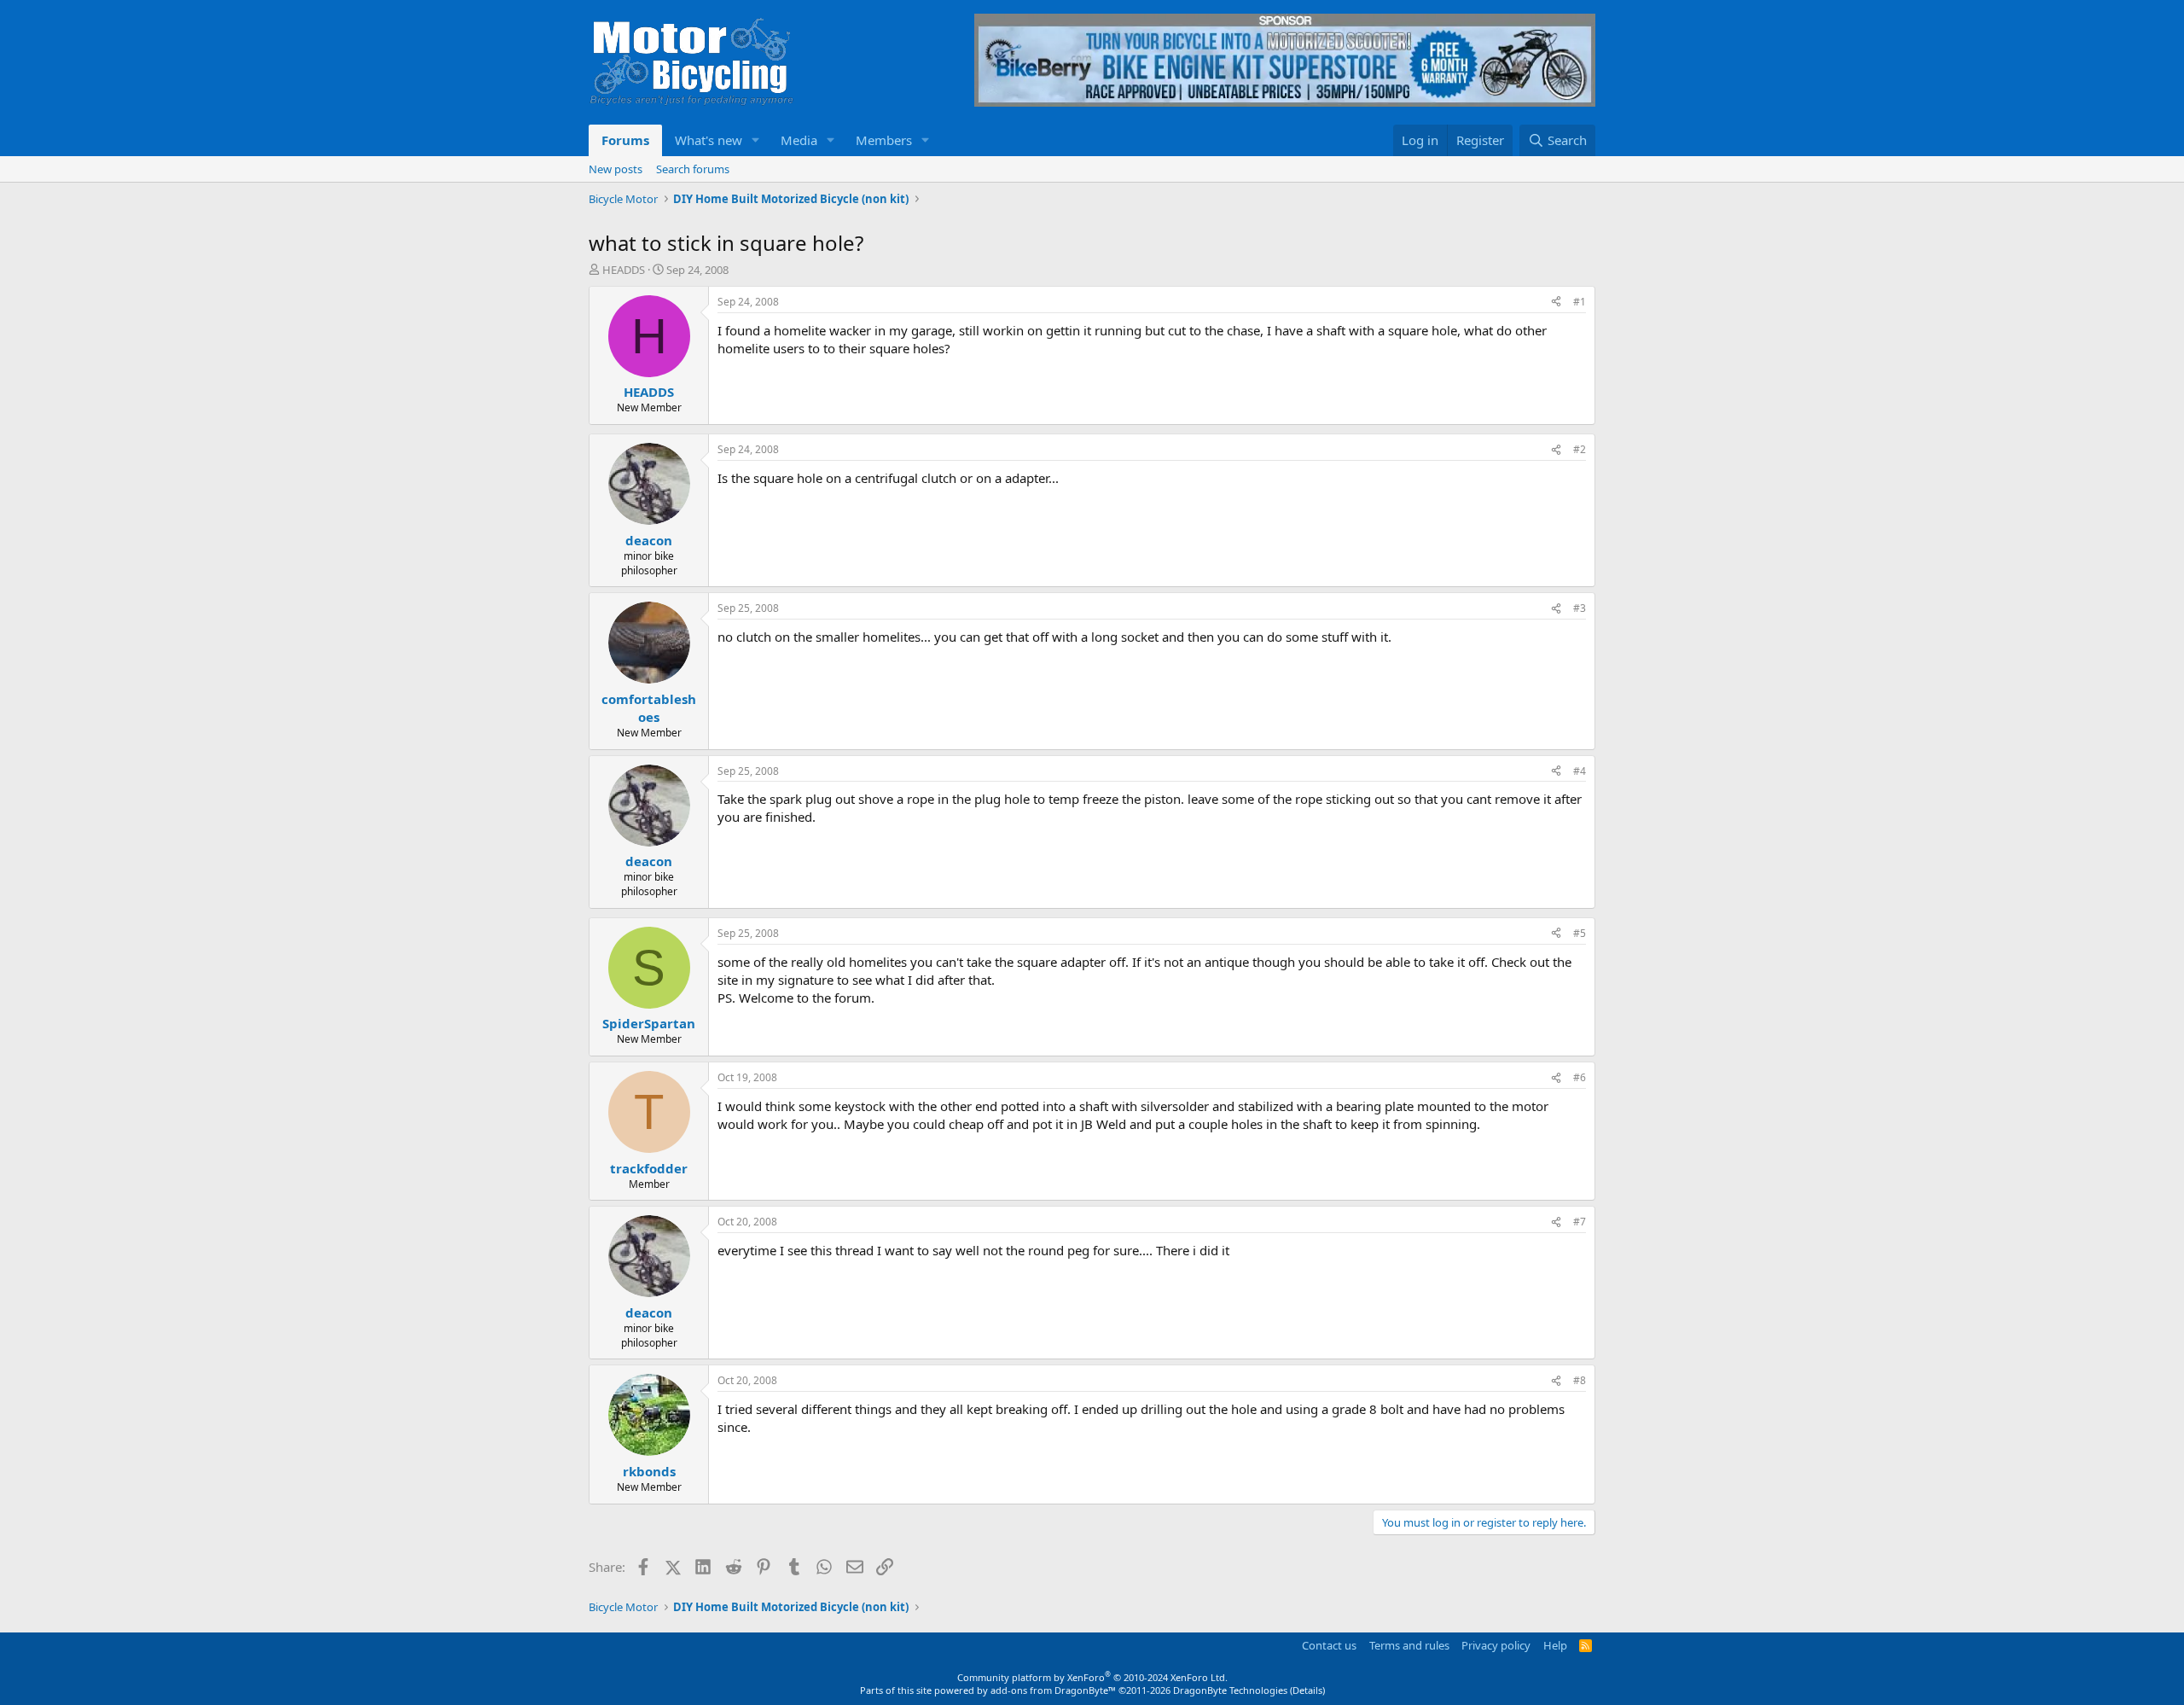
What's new (709, 140)
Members (884, 140)
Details (1307, 1690)
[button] (756, 140)
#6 (1580, 1077)
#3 (1580, 608)
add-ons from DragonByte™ (1053, 1690)
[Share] (1556, 303)
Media (799, 140)
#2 (1580, 449)
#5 (1580, 933)
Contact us (1329, 1645)
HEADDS (624, 270)
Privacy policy (1496, 1645)
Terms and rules (1409, 1645)
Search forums (693, 169)
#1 (1580, 302)
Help (1555, 1645)
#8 (1580, 1380)
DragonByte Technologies (1230, 1690)
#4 (1580, 771)
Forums (625, 140)
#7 (1580, 1222)
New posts (616, 169)
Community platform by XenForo (1092, 1677)
